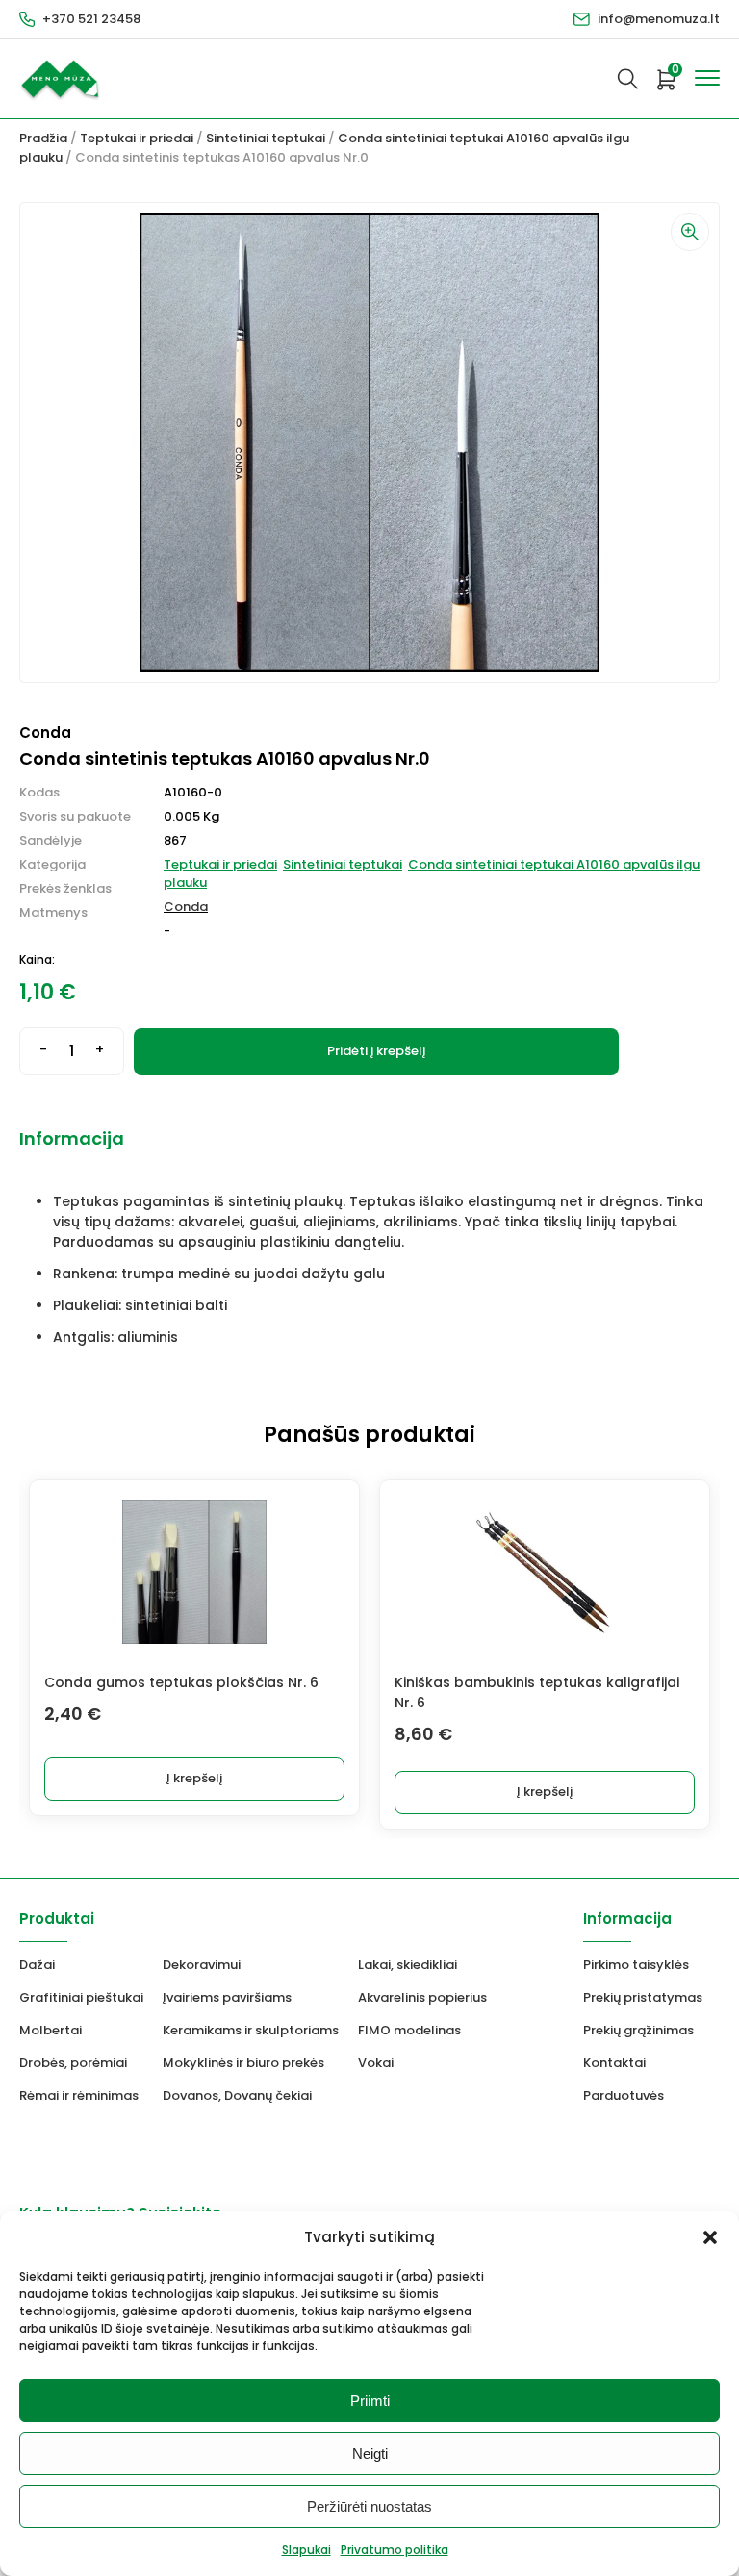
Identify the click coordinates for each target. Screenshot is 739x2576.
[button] (710, 2237)
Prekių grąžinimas (638, 2030)
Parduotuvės (624, 2096)
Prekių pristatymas (643, 1997)
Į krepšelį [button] (194, 1778)
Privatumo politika (395, 2550)
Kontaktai (614, 2063)
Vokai (376, 2063)
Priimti (370, 2400)
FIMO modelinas (409, 2030)
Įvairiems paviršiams (227, 1997)
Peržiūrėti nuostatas (369, 2506)
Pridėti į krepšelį (376, 1051)
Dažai (37, 1965)
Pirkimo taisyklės (636, 1965)
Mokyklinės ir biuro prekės (243, 2063)
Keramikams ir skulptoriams (251, 2030)
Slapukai (306, 2550)
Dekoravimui (202, 1965)
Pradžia (43, 138)
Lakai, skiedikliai (408, 1965)
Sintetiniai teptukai (266, 138)
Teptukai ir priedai (137, 138)
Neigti (370, 2453)
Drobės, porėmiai (73, 2063)
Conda (186, 907)
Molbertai (51, 2030)
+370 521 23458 (91, 19)
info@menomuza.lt (659, 19)
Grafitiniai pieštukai (81, 1997)
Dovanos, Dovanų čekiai (237, 2096)
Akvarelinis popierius (422, 1997)
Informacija (72, 1138)
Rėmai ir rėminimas (79, 2096)
